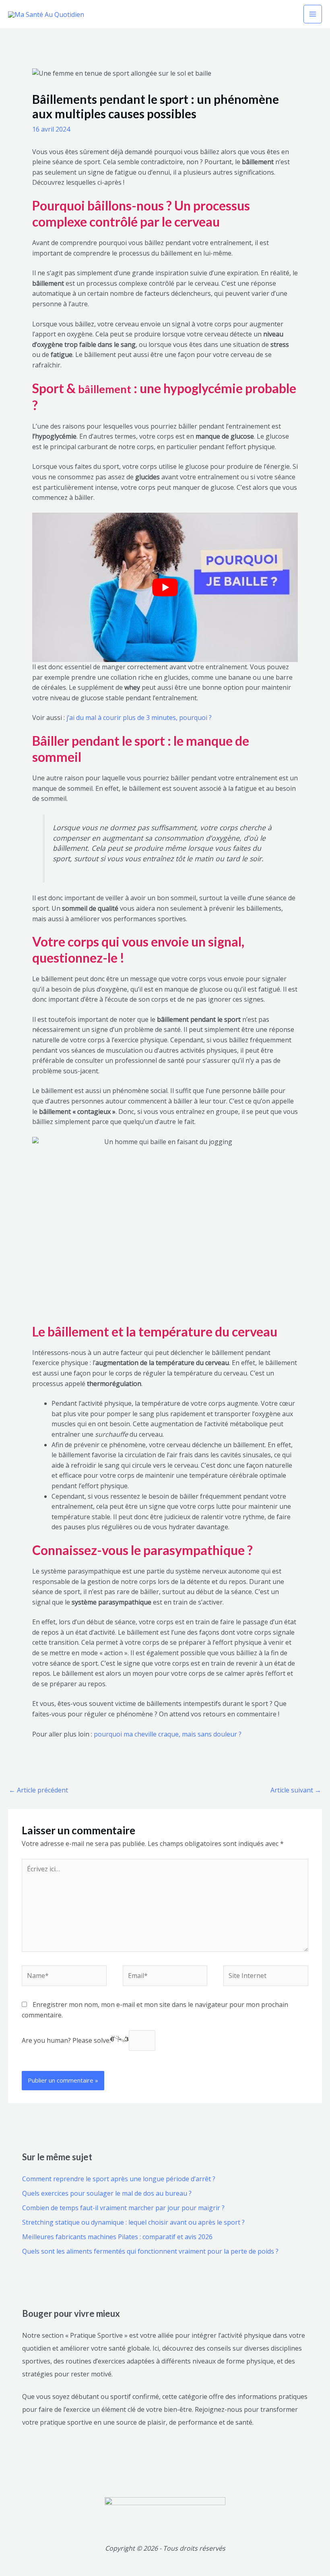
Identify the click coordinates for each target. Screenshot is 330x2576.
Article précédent (38, 1790)
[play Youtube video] (165, 587)
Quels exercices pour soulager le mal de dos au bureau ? (107, 2193)
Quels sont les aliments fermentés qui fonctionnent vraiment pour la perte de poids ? (150, 2251)
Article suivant (296, 1790)
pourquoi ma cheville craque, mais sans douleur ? (168, 1734)
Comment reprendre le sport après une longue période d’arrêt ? (119, 2179)
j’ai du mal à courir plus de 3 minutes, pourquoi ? (139, 718)
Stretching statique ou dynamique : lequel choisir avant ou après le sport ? (133, 2222)
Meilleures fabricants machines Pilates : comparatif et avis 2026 (117, 2237)
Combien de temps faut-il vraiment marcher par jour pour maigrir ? (123, 2208)
